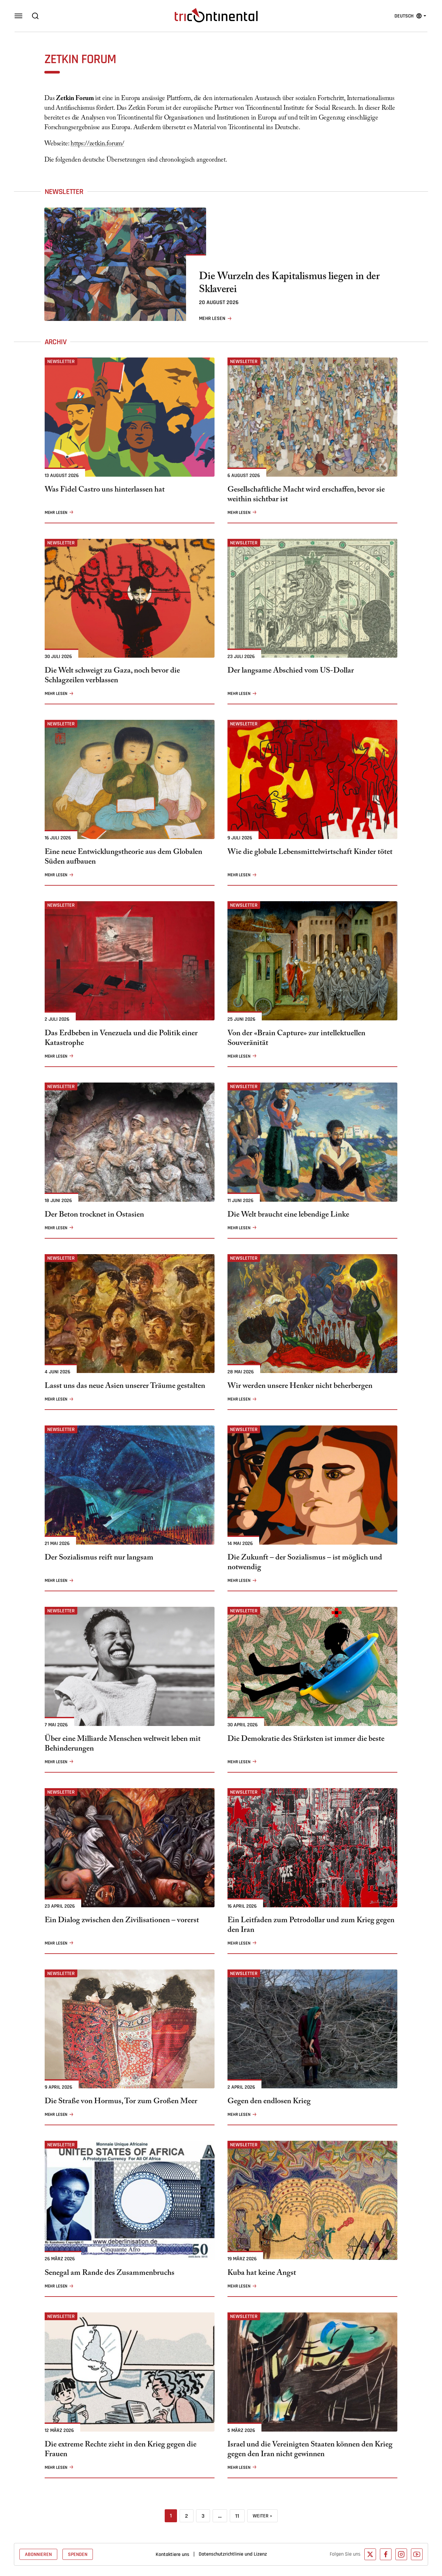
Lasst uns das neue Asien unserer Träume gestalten (125, 1387)
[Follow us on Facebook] (386, 2554)
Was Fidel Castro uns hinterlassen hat (105, 491)
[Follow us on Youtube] (417, 2554)
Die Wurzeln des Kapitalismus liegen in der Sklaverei (289, 284)
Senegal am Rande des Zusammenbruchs (110, 2274)
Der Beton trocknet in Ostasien (94, 1216)
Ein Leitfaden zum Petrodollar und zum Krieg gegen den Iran (311, 1926)
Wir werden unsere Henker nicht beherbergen (300, 1387)
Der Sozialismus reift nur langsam (99, 1559)
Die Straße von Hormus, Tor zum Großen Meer (121, 2102)
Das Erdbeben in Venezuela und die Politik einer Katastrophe (121, 1039)
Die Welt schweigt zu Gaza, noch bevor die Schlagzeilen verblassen (112, 676)
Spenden (78, 2554)
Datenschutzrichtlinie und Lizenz (233, 2554)
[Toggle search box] (35, 16)
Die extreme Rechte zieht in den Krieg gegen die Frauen (121, 2450)
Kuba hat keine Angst (262, 2274)
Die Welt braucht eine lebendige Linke (288, 1216)
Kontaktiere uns (172, 2554)
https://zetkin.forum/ (97, 144)
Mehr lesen (212, 318)
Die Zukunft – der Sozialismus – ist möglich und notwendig (305, 1563)
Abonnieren (38, 2554)
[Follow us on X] (370, 2554)
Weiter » (262, 2516)
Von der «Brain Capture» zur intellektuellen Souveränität (296, 1039)
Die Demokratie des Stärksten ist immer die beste (306, 1740)
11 (237, 2516)
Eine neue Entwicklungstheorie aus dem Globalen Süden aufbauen (123, 858)
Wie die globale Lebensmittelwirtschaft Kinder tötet (310, 853)
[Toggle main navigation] (18, 16)
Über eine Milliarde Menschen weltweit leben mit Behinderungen (123, 1745)
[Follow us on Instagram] (401, 2554)
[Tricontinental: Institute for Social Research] (216, 15)
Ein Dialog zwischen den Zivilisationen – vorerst (122, 1921)
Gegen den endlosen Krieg (269, 2102)
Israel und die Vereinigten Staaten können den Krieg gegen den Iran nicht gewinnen (310, 2450)
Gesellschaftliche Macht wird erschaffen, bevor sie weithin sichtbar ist (306, 495)
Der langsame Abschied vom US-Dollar (291, 672)
